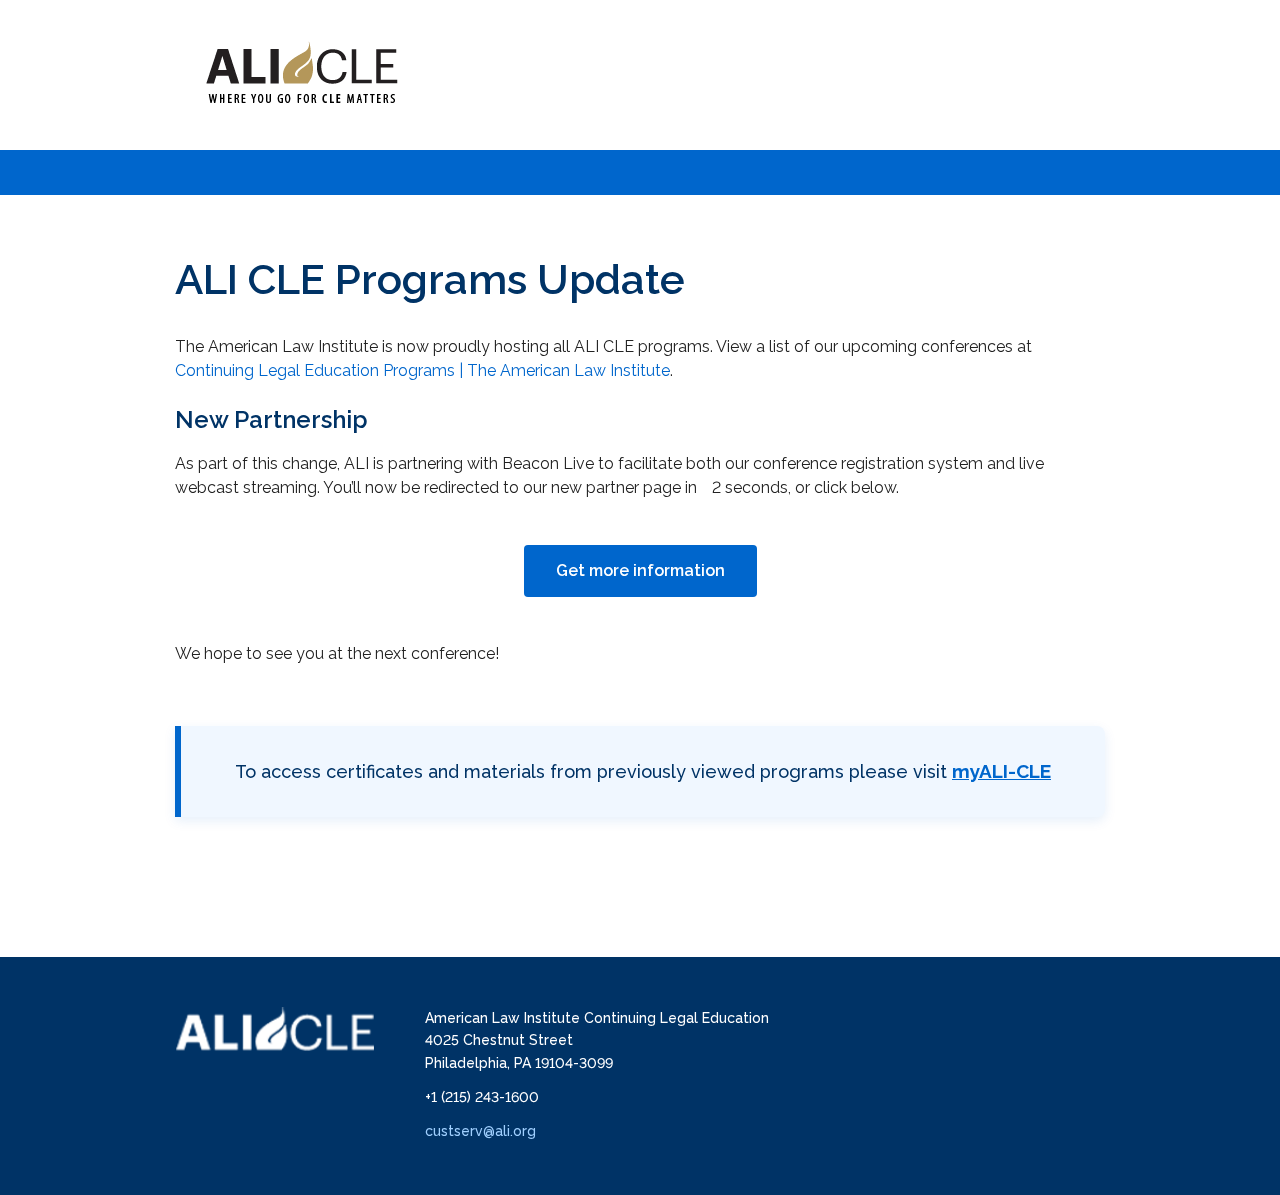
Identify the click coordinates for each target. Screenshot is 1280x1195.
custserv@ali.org (480, 1131)
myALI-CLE (1001, 771)
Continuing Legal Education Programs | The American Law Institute (422, 370)
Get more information (640, 570)
